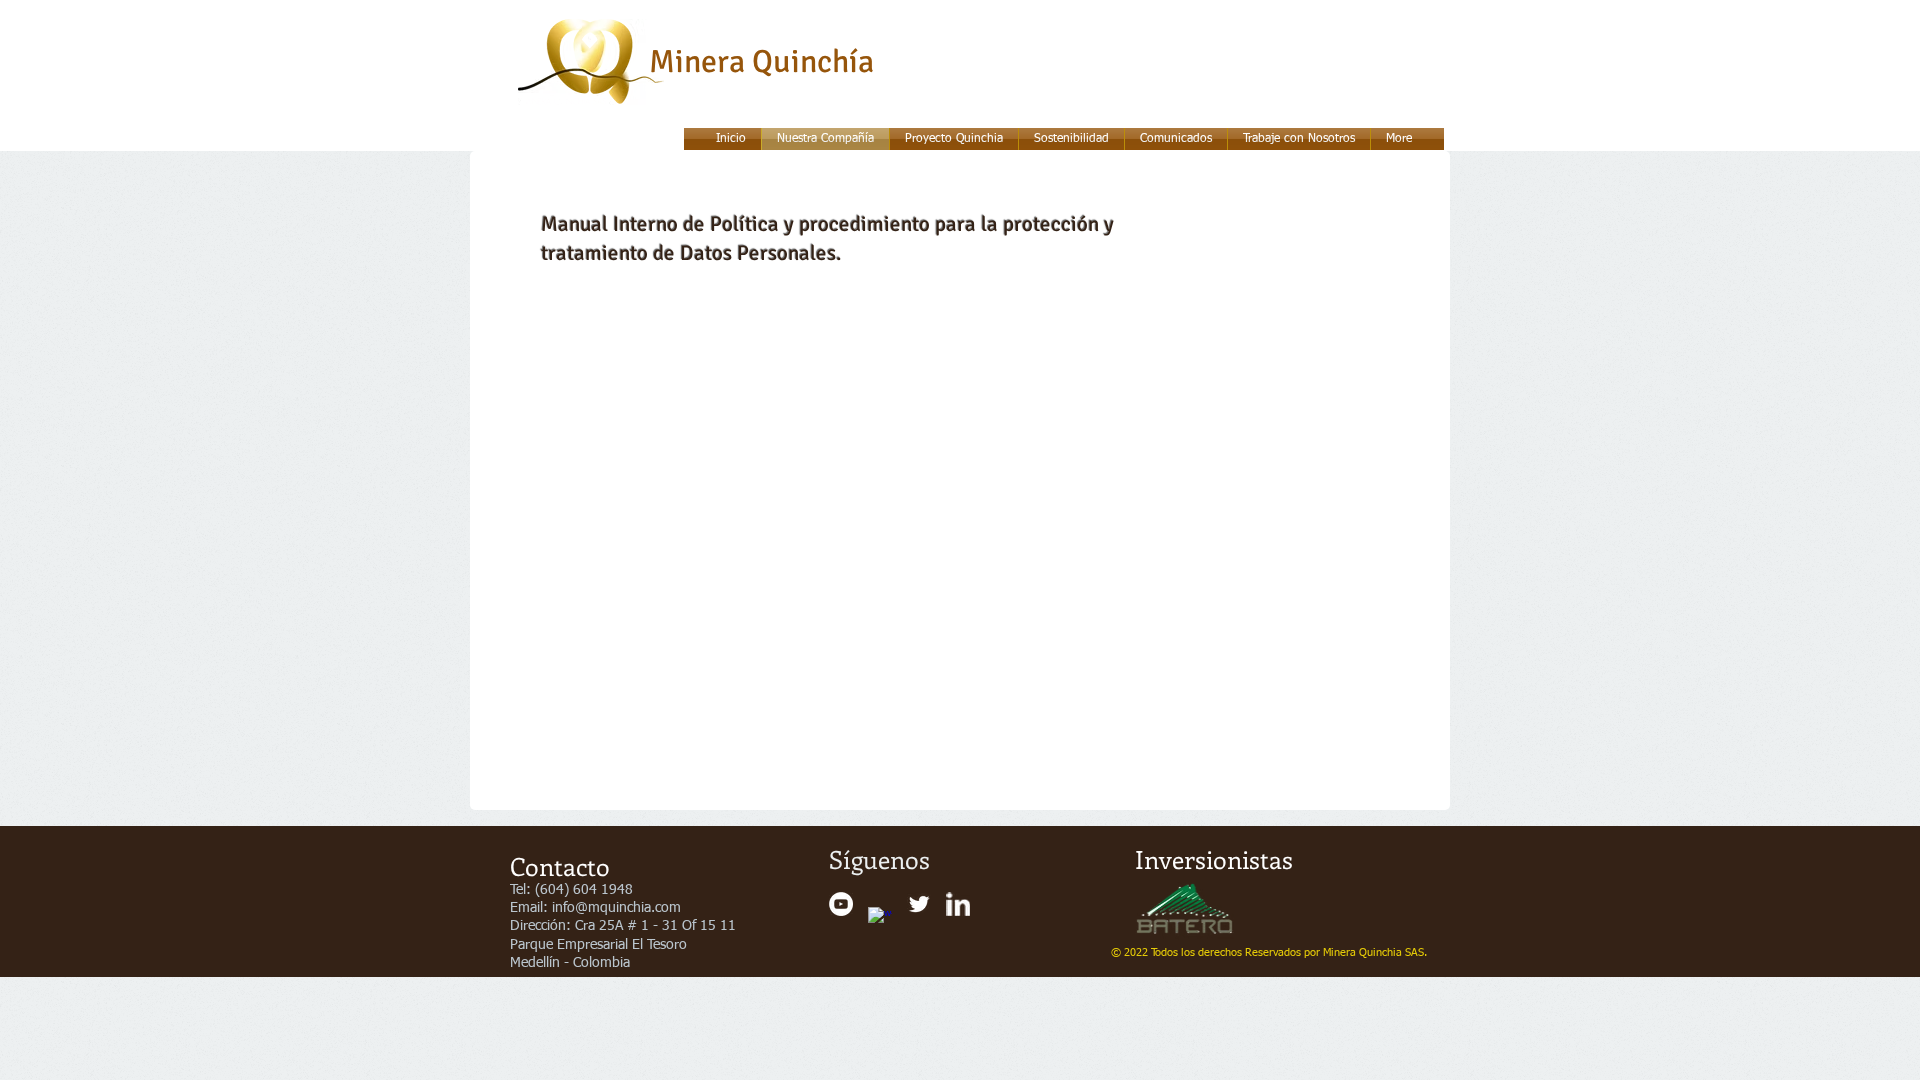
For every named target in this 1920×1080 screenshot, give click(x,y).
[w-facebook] (880, 919)
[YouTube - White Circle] (841, 904)
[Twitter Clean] (919, 904)
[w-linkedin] (958, 904)
